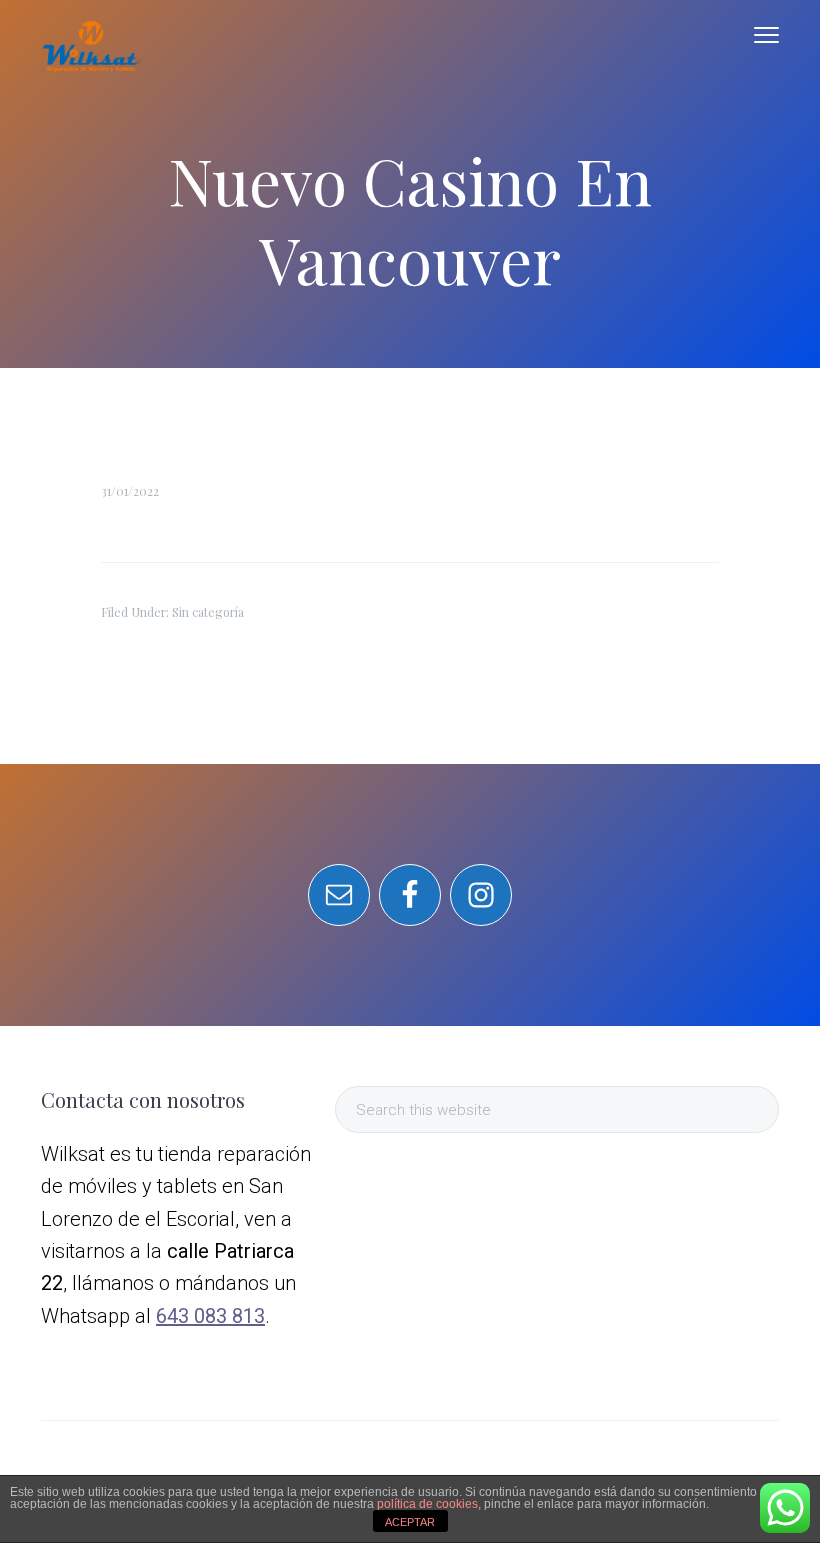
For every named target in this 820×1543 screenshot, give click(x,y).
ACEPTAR (410, 1522)
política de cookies (427, 1504)
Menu (766, 35)
